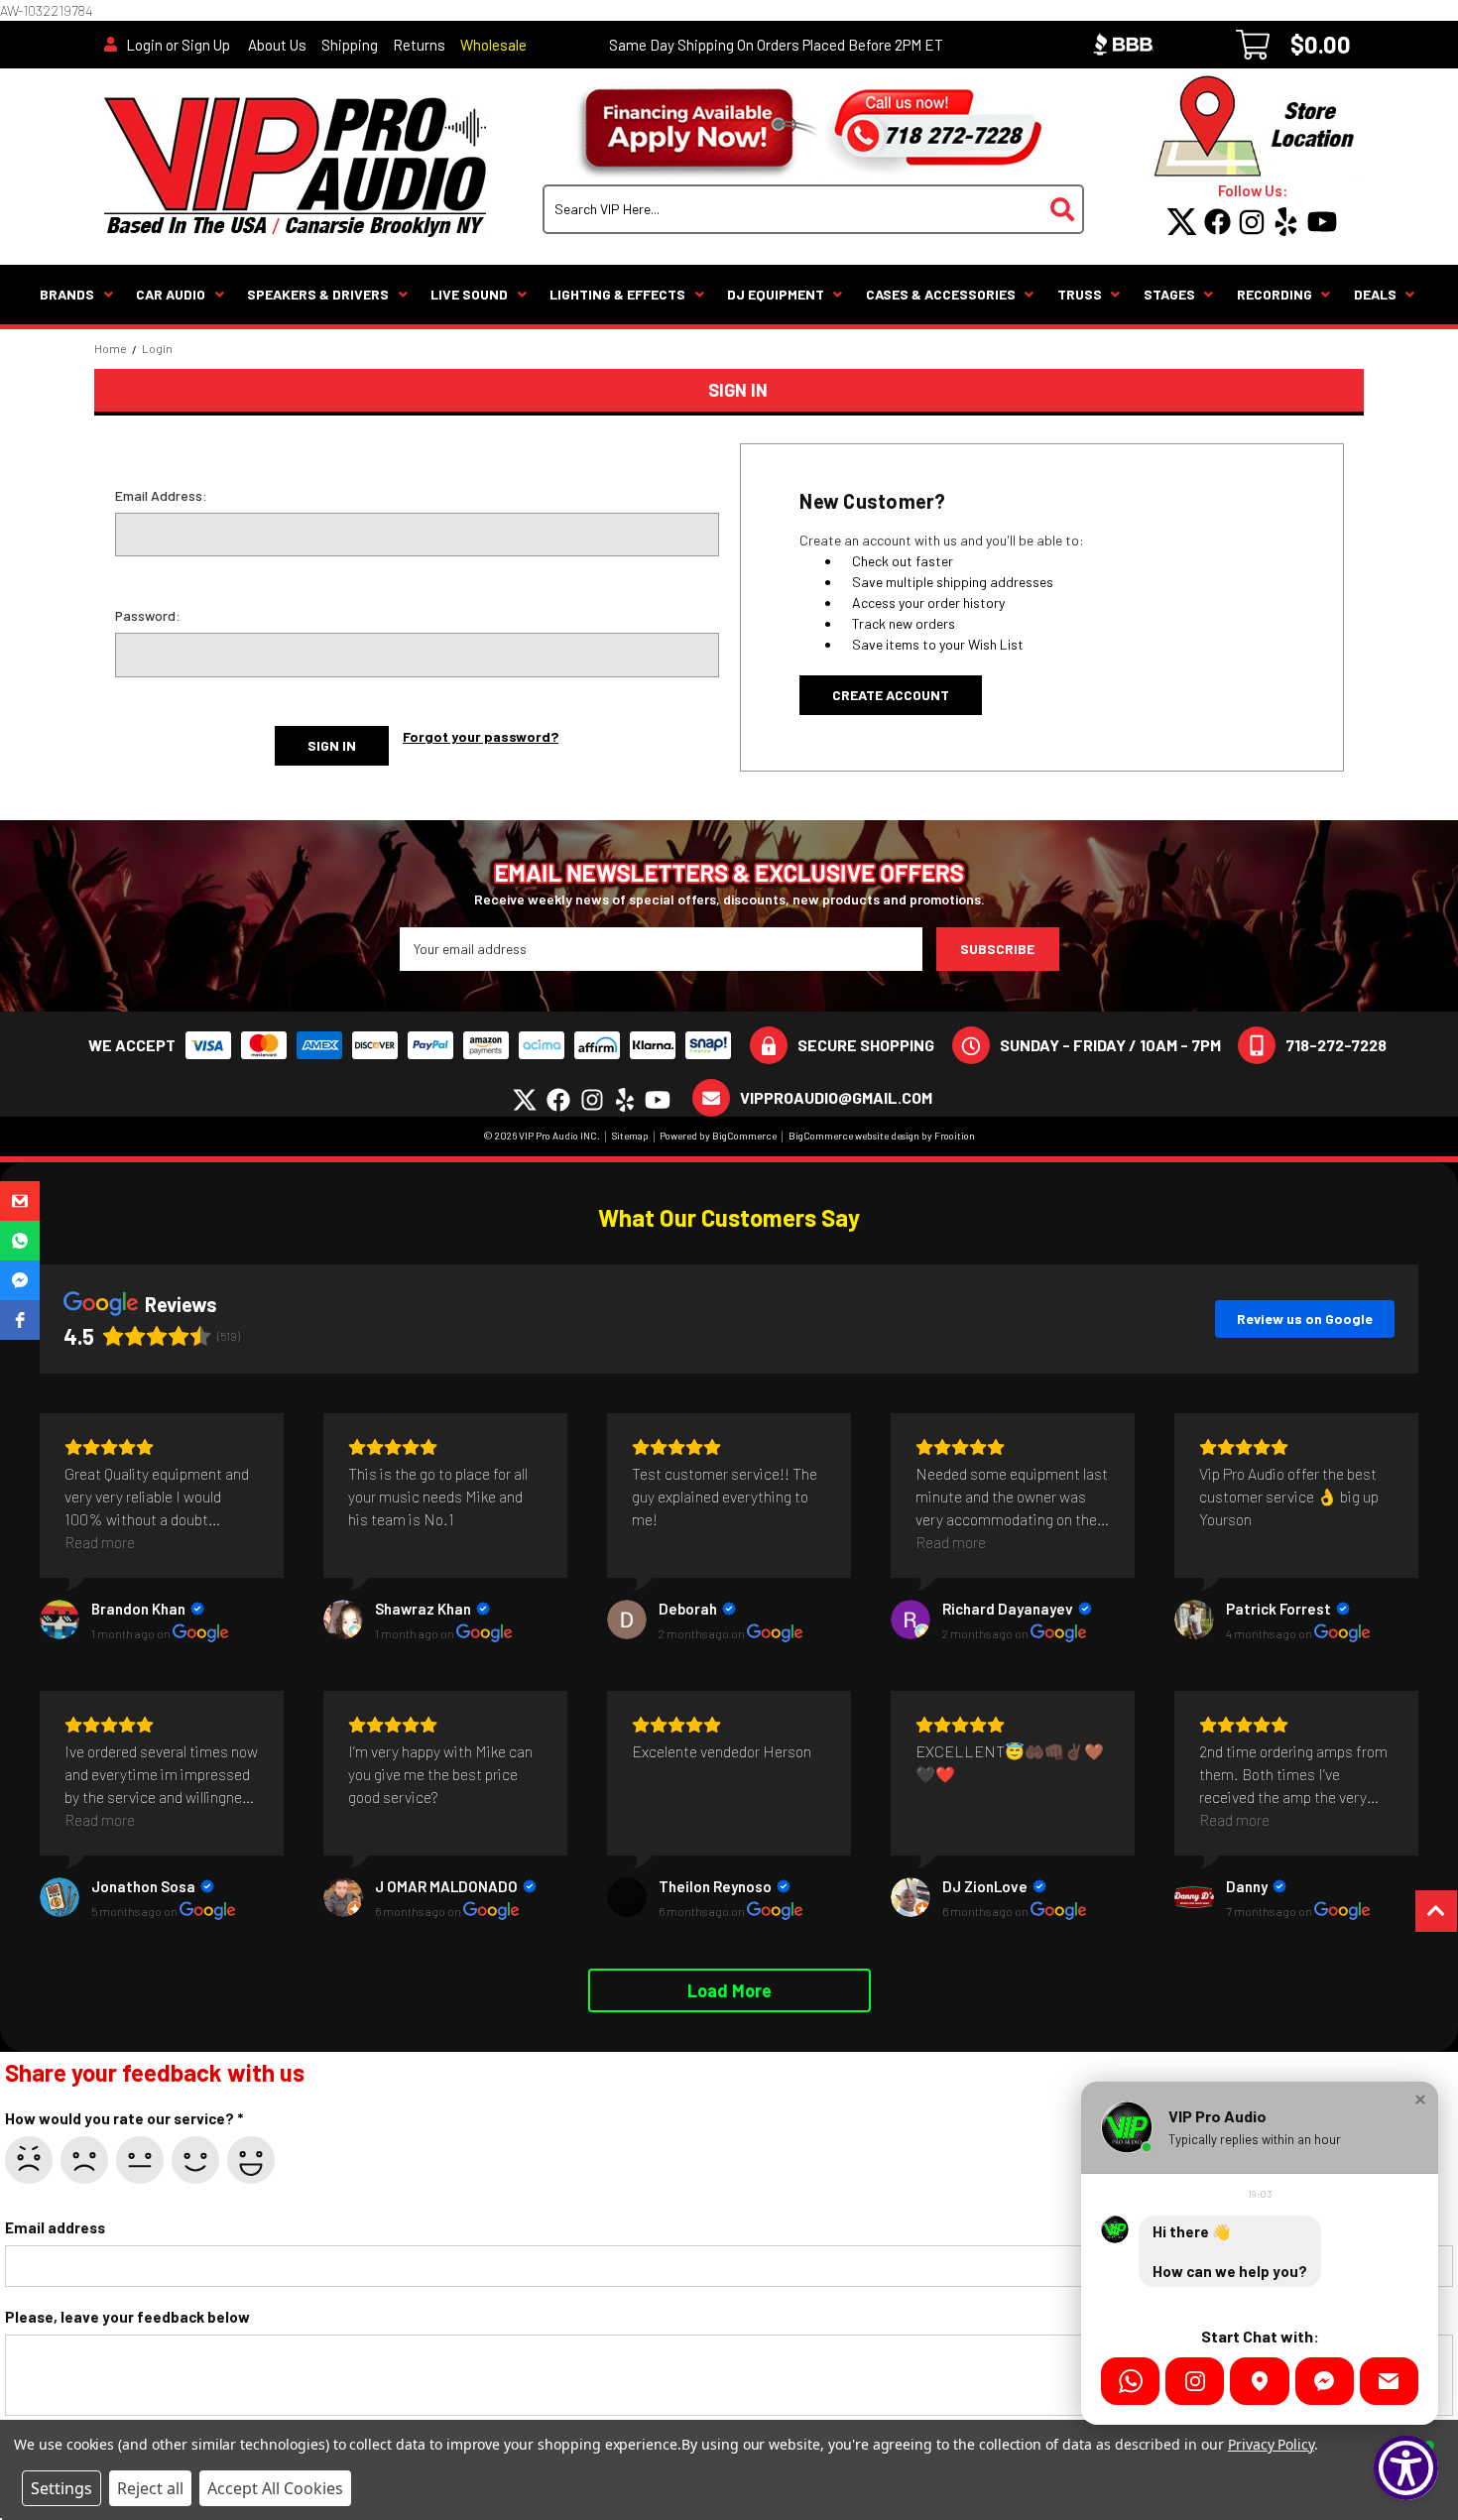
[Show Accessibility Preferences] (1406, 2468)
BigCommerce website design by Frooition (882, 1136)
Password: (148, 615)
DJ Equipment (776, 294)
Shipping (350, 45)
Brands (67, 294)
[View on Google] (60, 1620)
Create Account (891, 695)
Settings (61, 2488)
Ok (140, 2160)
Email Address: (161, 495)
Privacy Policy (1271, 2444)
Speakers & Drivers (318, 294)
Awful (29, 2160)
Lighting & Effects (617, 294)
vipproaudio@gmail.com (836, 1097)
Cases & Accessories (941, 294)
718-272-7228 (1336, 1045)
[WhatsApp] (1130, 2381)
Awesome (251, 2160)
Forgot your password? (481, 736)
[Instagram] (1195, 2381)
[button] (20, 1201)
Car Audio (171, 294)
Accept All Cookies (275, 2488)
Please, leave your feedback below (127, 2317)
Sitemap (630, 1136)
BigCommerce (744, 1136)
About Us (277, 45)
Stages (1169, 294)
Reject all (150, 2488)
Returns (419, 45)
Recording (1275, 294)
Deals (1375, 294)
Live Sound (469, 294)
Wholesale (493, 45)
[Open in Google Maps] (1259, 2381)
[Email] (1389, 2381)
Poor (84, 2160)
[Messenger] (1325, 2381)
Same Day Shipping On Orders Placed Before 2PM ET (776, 45)
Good (195, 2160)
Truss (1080, 294)
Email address (55, 2227)
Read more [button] (100, 1542)
